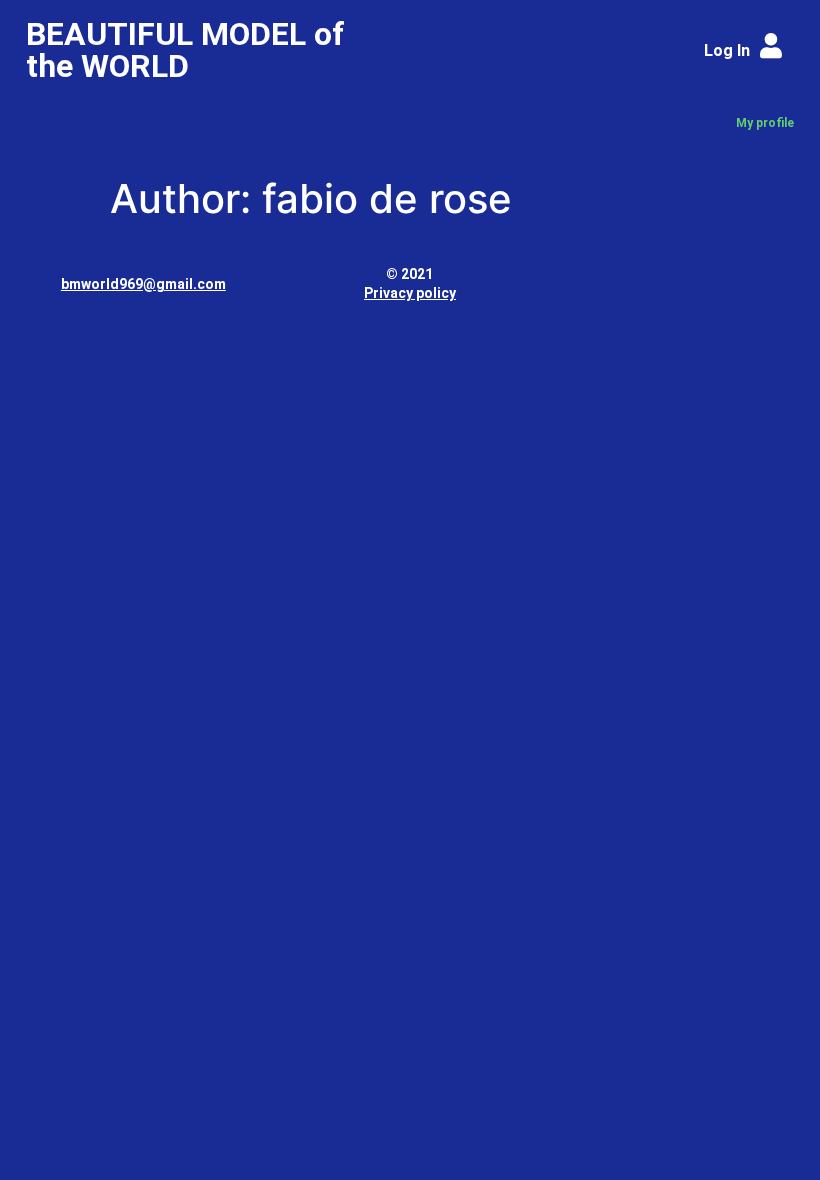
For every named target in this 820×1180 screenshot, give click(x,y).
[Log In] (771, 45)
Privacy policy (410, 293)
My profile (765, 123)
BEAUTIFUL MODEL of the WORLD (185, 50)
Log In (727, 50)
